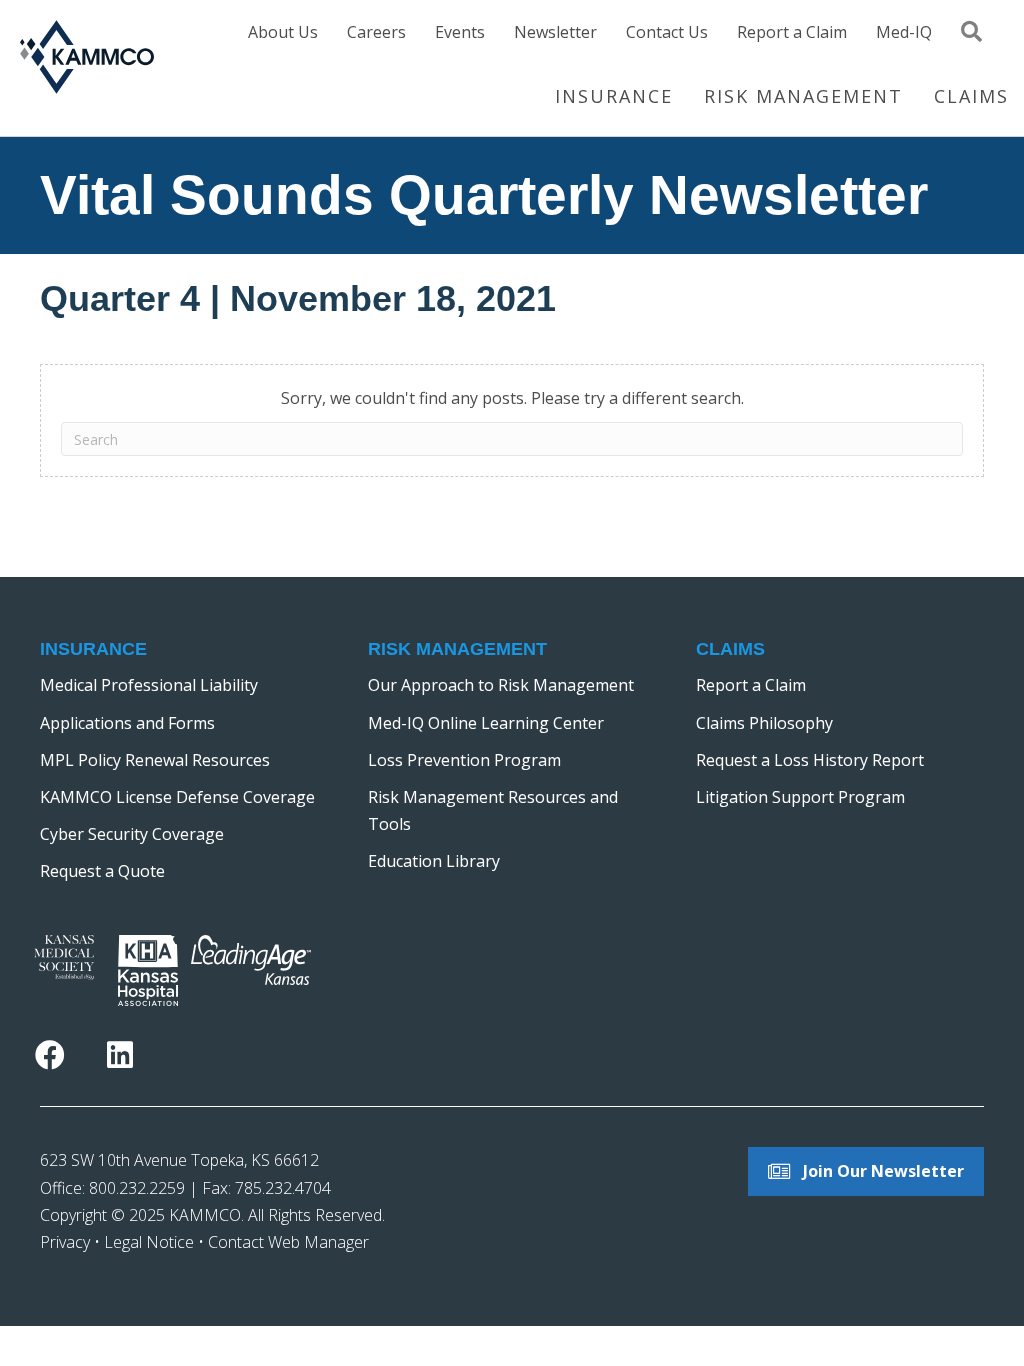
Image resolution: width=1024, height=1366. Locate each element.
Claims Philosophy (764, 723)
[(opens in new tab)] (64, 956)
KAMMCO (205, 1215)
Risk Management (803, 96)
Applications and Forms (127, 723)
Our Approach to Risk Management (501, 685)
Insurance (614, 96)
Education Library (434, 861)
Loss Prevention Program (464, 760)
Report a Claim (792, 33)
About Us (283, 33)
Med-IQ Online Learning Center (486, 723)
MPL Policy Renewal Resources (155, 760)
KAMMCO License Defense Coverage (177, 797)
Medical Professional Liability (149, 685)
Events (460, 33)
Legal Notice (149, 1242)
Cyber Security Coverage (132, 834)
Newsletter (555, 33)
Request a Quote (102, 871)
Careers (376, 33)
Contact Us (667, 33)
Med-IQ (904, 33)
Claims (971, 96)
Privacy (65, 1242)
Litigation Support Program (800, 797)
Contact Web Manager (288, 1242)
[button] (975, 38)
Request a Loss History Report (810, 760)
